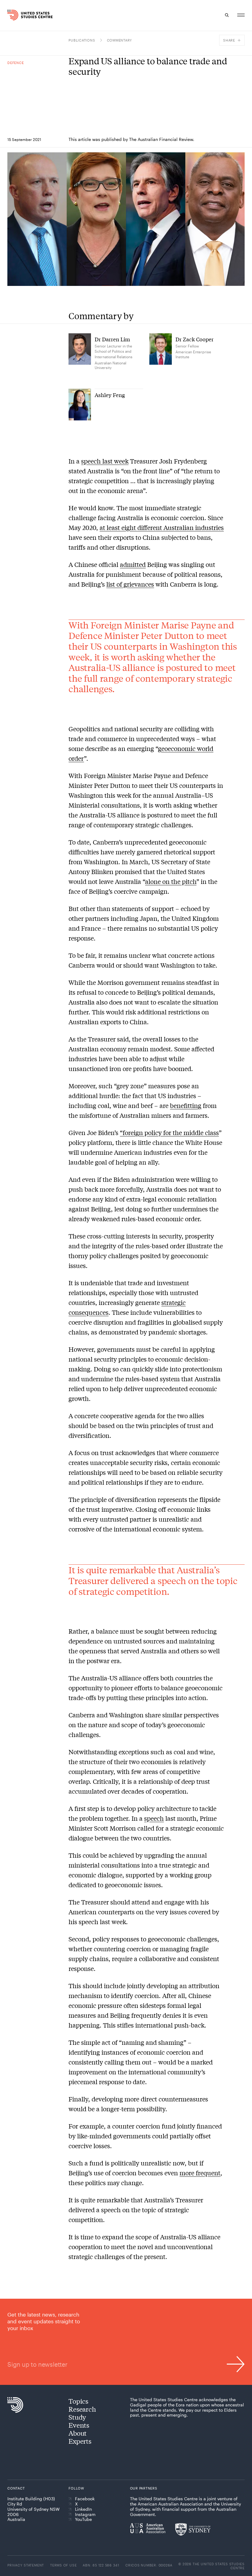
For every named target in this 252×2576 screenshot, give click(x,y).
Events (79, 2425)
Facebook (85, 2499)
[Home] (14, 15)
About (78, 2433)
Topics (78, 2401)
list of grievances (130, 584)
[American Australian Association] (148, 2528)
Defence (16, 63)
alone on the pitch (171, 881)
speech (154, 1818)
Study (77, 2417)
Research (82, 2409)
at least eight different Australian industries (162, 527)
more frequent (200, 2173)
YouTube (83, 2519)
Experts (80, 2441)
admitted (133, 564)
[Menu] (241, 15)
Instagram (85, 2514)
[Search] (227, 15)
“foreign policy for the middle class (169, 1132)
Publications (82, 40)
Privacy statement (26, 2565)
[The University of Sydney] (193, 2529)
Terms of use (63, 2565)
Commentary (120, 40)
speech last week (105, 461)
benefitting (186, 1105)
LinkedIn (83, 2509)
